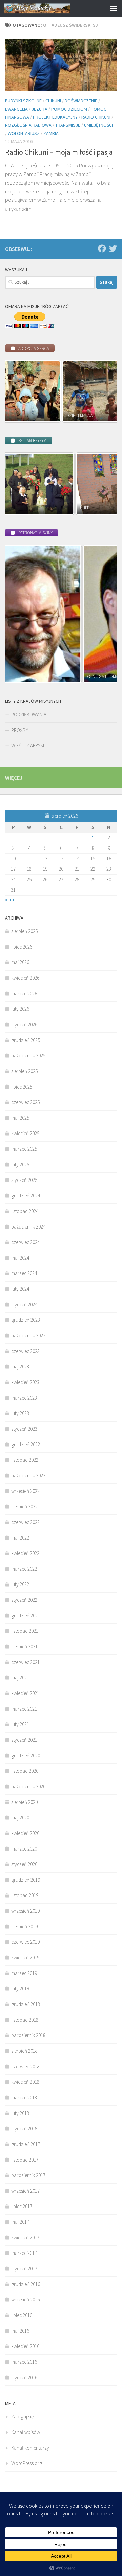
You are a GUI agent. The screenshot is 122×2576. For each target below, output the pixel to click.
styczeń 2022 (24, 1600)
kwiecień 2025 (25, 1133)
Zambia (51, 133)
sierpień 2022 (24, 1507)
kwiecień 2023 (25, 1382)
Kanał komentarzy (30, 2448)
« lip (9, 899)
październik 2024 (28, 1227)
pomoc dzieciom (69, 109)
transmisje (68, 125)
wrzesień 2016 (25, 2300)
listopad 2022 (25, 1460)
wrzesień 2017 (25, 2191)
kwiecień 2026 (25, 978)
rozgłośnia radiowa (28, 125)
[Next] (103, 391)
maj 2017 (20, 2222)
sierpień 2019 (24, 1926)
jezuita (39, 109)
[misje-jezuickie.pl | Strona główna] (48, 8)
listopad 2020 (25, 1771)
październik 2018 (28, 2035)
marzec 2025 (24, 1149)
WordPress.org (27, 2463)
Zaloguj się (22, 2417)
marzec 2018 (24, 2097)
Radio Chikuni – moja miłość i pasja (59, 152)
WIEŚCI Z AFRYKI (28, 746)
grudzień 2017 (26, 2144)
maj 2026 (20, 962)
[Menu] (114, 8)
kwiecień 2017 (25, 2237)
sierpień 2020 (24, 1802)
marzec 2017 (24, 2253)
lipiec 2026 (22, 947)
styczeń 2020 (24, 1864)
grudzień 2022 (26, 1444)
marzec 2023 (24, 1398)
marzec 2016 (24, 2362)
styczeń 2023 (24, 1429)
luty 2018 (20, 2113)
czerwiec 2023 (25, 1351)
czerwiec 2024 (25, 1242)
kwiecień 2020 (25, 1833)
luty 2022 (20, 1584)
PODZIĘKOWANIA (29, 714)
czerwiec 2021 (25, 1662)
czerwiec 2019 (25, 1942)
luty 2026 (20, 1009)
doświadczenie (81, 101)
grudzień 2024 (26, 1196)
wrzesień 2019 (25, 1911)
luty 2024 (20, 1289)
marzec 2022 (24, 1569)
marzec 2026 (24, 993)
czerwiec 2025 (25, 1102)
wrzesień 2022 (25, 1491)
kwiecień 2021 (25, 1693)
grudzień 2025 (26, 1040)
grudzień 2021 (26, 1615)
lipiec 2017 (22, 2206)
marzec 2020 (24, 1849)
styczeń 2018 (24, 2129)
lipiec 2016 (22, 2315)
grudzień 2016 (26, 2284)
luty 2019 (20, 1989)
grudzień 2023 (26, 1320)
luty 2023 (20, 1413)
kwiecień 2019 (25, 1958)
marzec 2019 (24, 1973)
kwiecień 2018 (25, 2082)
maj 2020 (20, 1818)
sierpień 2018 (24, 2051)
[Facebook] (102, 248)
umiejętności (98, 125)
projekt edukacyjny (55, 117)
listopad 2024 (25, 1211)
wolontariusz (24, 133)
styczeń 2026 (24, 1024)
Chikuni (53, 101)
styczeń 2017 (24, 2269)
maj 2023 (20, 1367)
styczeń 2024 (24, 1304)
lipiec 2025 (22, 1087)
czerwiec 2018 (25, 2066)
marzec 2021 (24, 1709)
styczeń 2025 (24, 1180)
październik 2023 (28, 1335)
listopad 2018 (25, 2020)
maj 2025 (20, 1118)
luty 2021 (20, 1724)
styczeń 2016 (24, 2377)
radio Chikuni (96, 117)
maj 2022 (20, 1538)
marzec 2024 (24, 1273)
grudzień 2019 (26, 1880)
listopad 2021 (25, 1631)
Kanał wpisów (26, 2432)
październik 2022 (28, 1475)
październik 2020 (28, 1786)
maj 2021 (20, 1678)
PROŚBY (20, 730)
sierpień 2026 (24, 931)
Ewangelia (16, 109)
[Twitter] (113, 248)
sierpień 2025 (24, 1071)
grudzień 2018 (26, 2004)
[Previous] (19, 391)
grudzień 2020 (26, 1755)
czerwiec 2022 (25, 1522)
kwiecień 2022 (25, 1553)
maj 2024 (20, 1258)
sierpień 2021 (24, 1647)
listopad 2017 (25, 2160)
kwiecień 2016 (25, 2346)
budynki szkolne (23, 101)
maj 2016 (20, 2331)
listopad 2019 (25, 1895)
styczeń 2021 (24, 1740)
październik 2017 (28, 2175)
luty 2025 (20, 1164)
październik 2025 (28, 1056)
